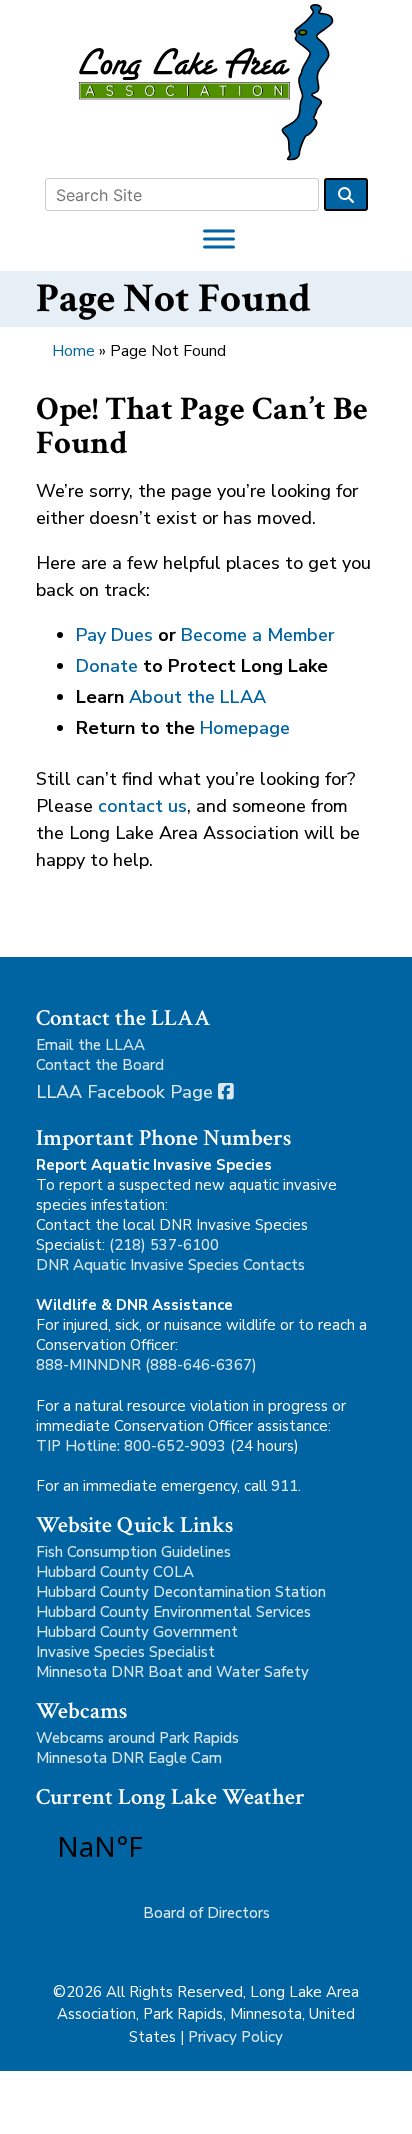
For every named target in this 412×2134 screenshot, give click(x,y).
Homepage (245, 728)
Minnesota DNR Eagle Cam (129, 1758)
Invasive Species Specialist (125, 1652)
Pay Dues (114, 635)
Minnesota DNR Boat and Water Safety (172, 1672)
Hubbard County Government (137, 1632)
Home (73, 351)
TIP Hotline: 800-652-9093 (131, 1446)
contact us (142, 806)
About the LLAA (197, 697)
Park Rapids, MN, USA (156, 1846)
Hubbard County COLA (115, 1572)
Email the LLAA (90, 1045)
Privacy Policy (235, 2037)
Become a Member (258, 635)
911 (284, 1486)
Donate (107, 666)
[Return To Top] (388, 2110)
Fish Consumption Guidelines (133, 1552)
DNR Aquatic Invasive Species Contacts (170, 1265)
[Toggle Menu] (219, 238)
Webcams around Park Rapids (137, 1738)
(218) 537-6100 (164, 1245)
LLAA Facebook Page (127, 1092)
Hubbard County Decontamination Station (181, 1592)
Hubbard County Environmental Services (173, 1612)
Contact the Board (100, 1065)
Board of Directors (206, 1913)
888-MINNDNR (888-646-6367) (146, 1365)
